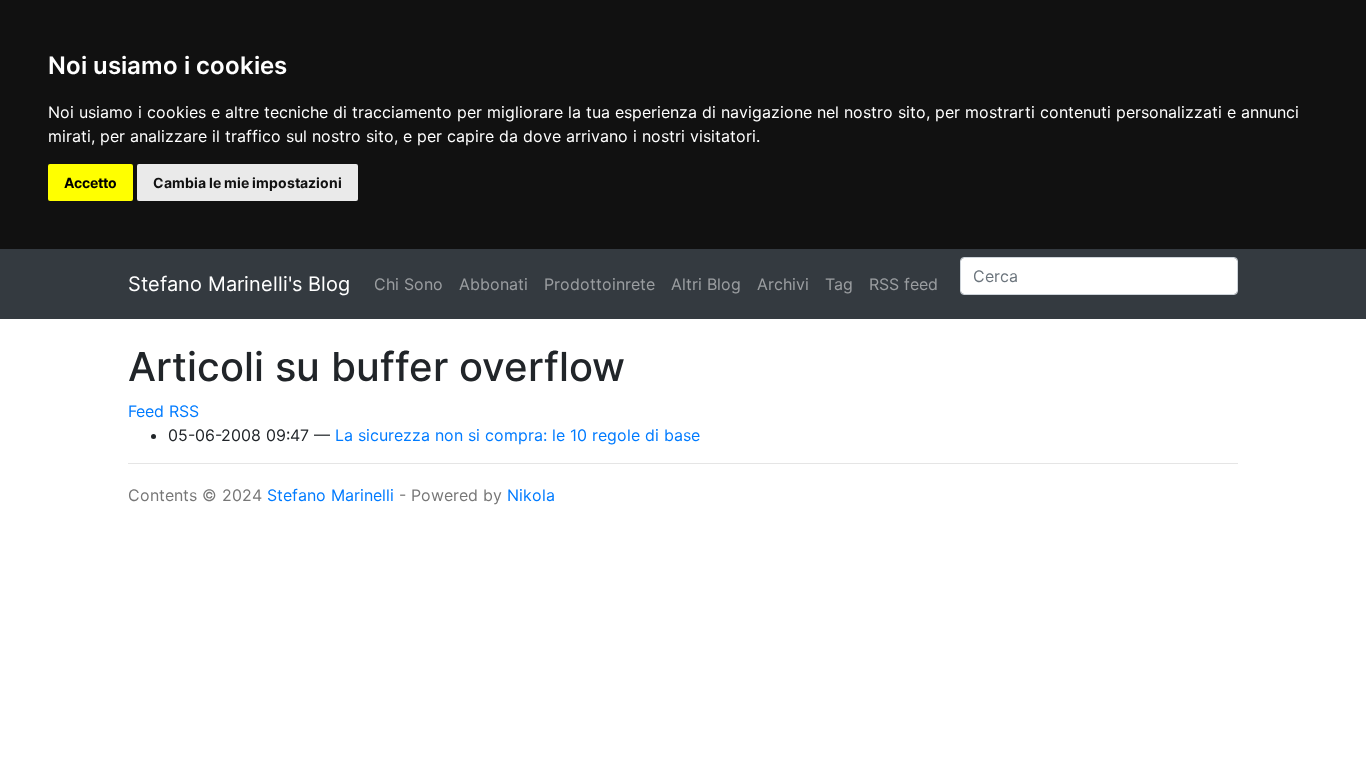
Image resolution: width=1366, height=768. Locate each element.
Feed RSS (163, 411)
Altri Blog (706, 284)
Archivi (783, 284)
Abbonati (493, 284)
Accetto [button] (90, 182)
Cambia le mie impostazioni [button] (247, 182)
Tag (839, 284)
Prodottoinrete (599, 284)
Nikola (531, 495)
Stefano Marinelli (330, 495)
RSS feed (903, 284)
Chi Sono (408, 284)
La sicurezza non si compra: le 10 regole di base (517, 435)
